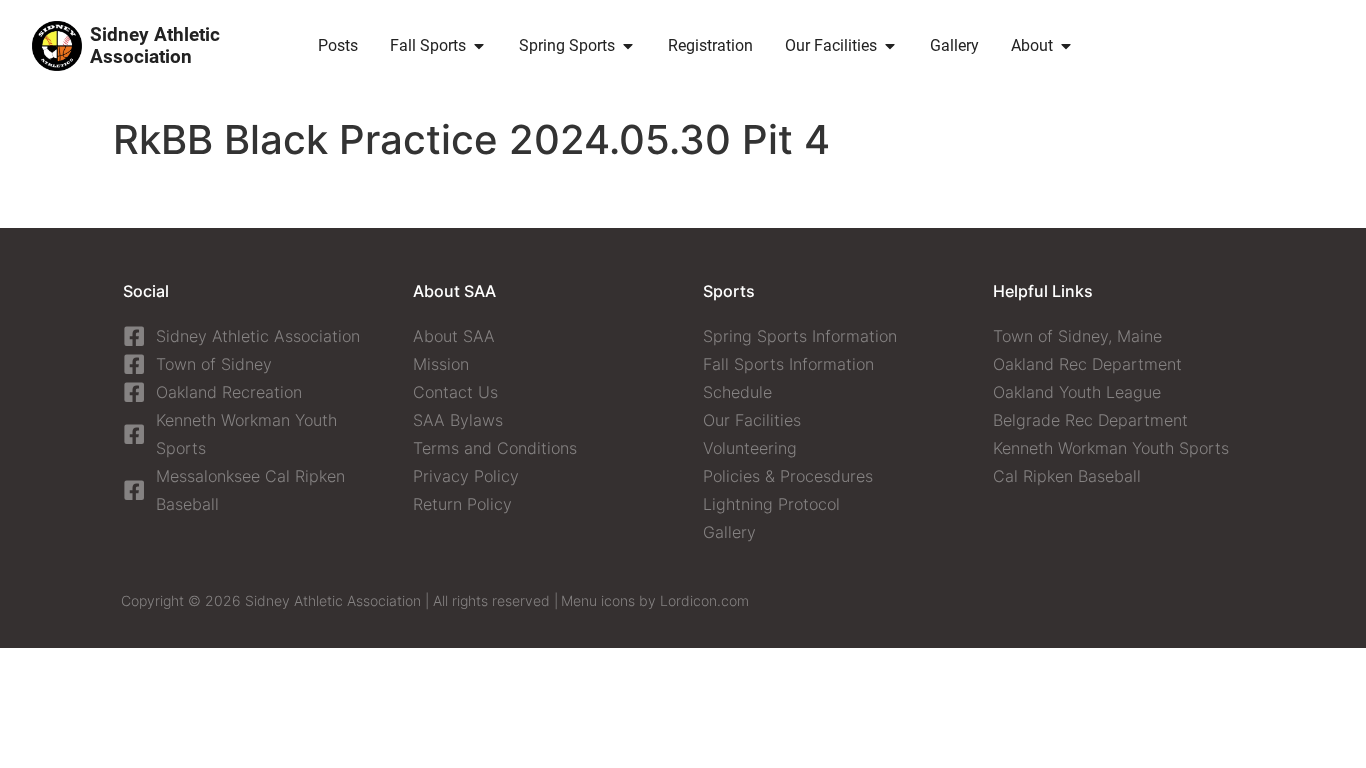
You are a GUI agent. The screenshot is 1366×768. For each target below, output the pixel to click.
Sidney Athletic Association (155, 45)
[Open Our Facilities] (890, 46)
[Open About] (1066, 46)
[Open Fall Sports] (479, 46)
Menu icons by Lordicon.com (655, 600)
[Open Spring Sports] (628, 46)
